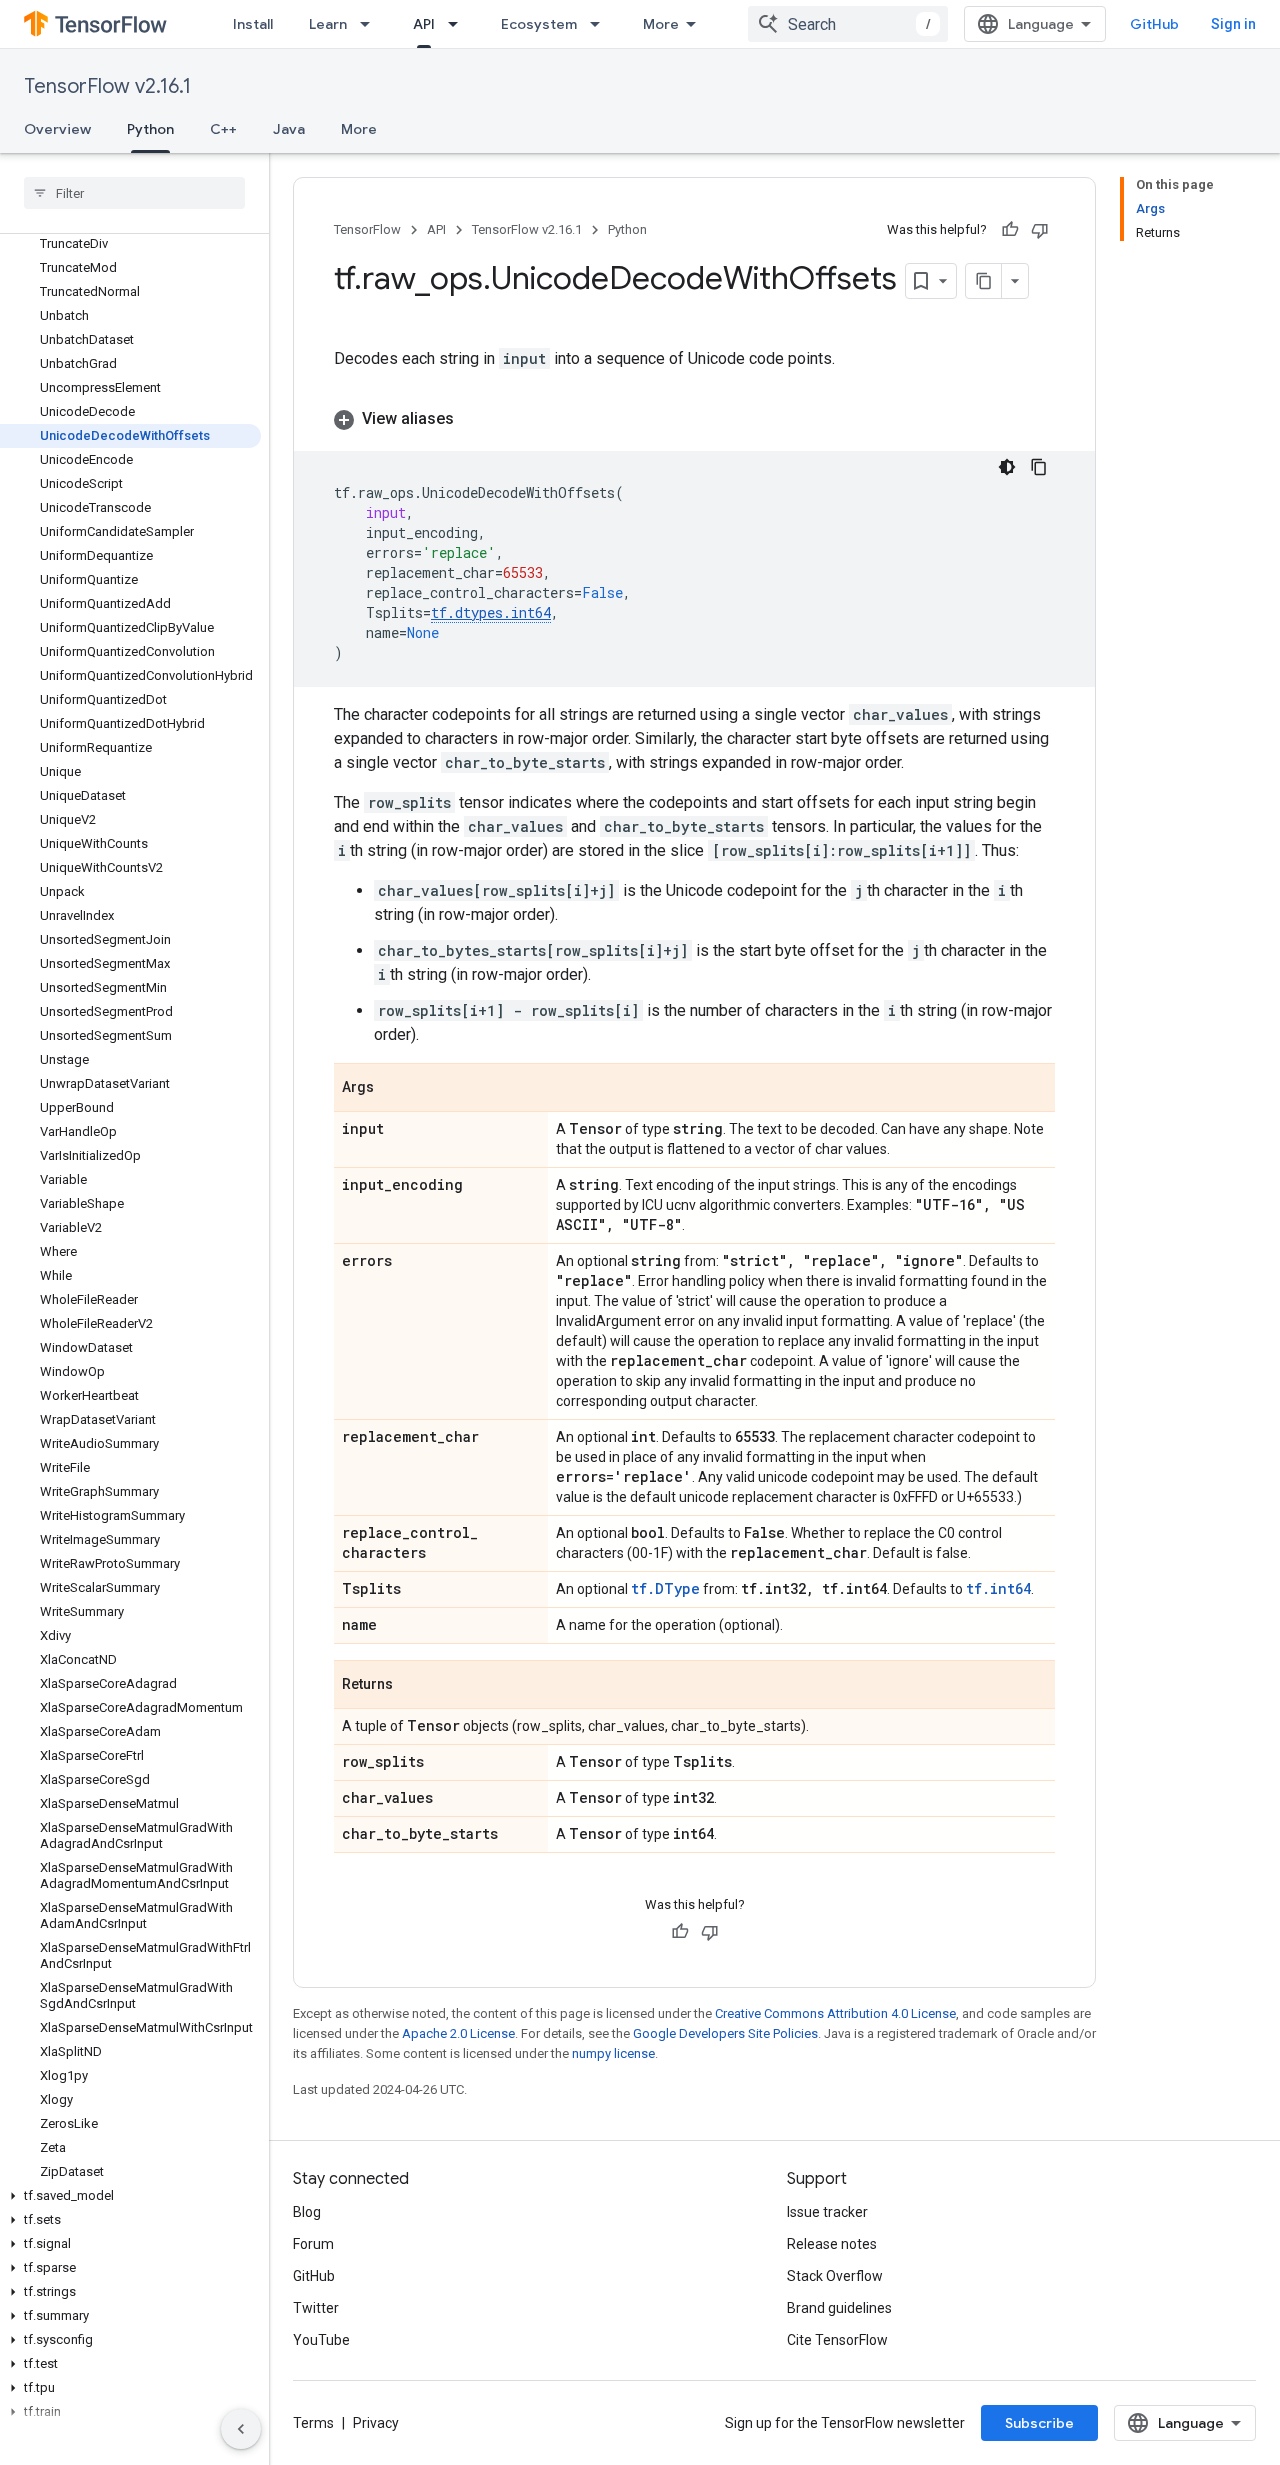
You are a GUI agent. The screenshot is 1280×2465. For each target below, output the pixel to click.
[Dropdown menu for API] (459, 24)
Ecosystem (539, 24)
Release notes (832, 2244)
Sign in (1233, 24)
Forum (313, 2244)
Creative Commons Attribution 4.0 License (835, 2013)
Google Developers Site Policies (725, 2033)
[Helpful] (1010, 230)
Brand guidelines (839, 2308)
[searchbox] (134, 193)
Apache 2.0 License (458, 2033)
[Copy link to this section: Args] (394, 1089)
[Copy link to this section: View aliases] (474, 419)
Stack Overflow (835, 2276)
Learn (328, 24)
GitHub (1154, 24)
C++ (223, 129)
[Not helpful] (1040, 230)
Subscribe (1039, 2423)
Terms (313, 2423)
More (661, 24)
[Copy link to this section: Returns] (413, 1686)
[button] (130, 2196)
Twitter (316, 2308)
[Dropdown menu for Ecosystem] (601, 24)
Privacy (376, 2423)
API (424, 24)
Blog (307, 2212)
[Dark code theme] (1007, 467)
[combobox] (848, 24)
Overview (57, 129)
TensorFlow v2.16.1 (107, 86)
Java (289, 129)
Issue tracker (827, 2212)
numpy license (613, 2053)
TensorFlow (367, 229)
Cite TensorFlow (837, 2340)
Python (150, 129)
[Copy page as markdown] (984, 281)
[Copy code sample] (1039, 467)
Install (253, 24)
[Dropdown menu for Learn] (371, 24)
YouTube (321, 2340)
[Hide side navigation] (241, 2429)
